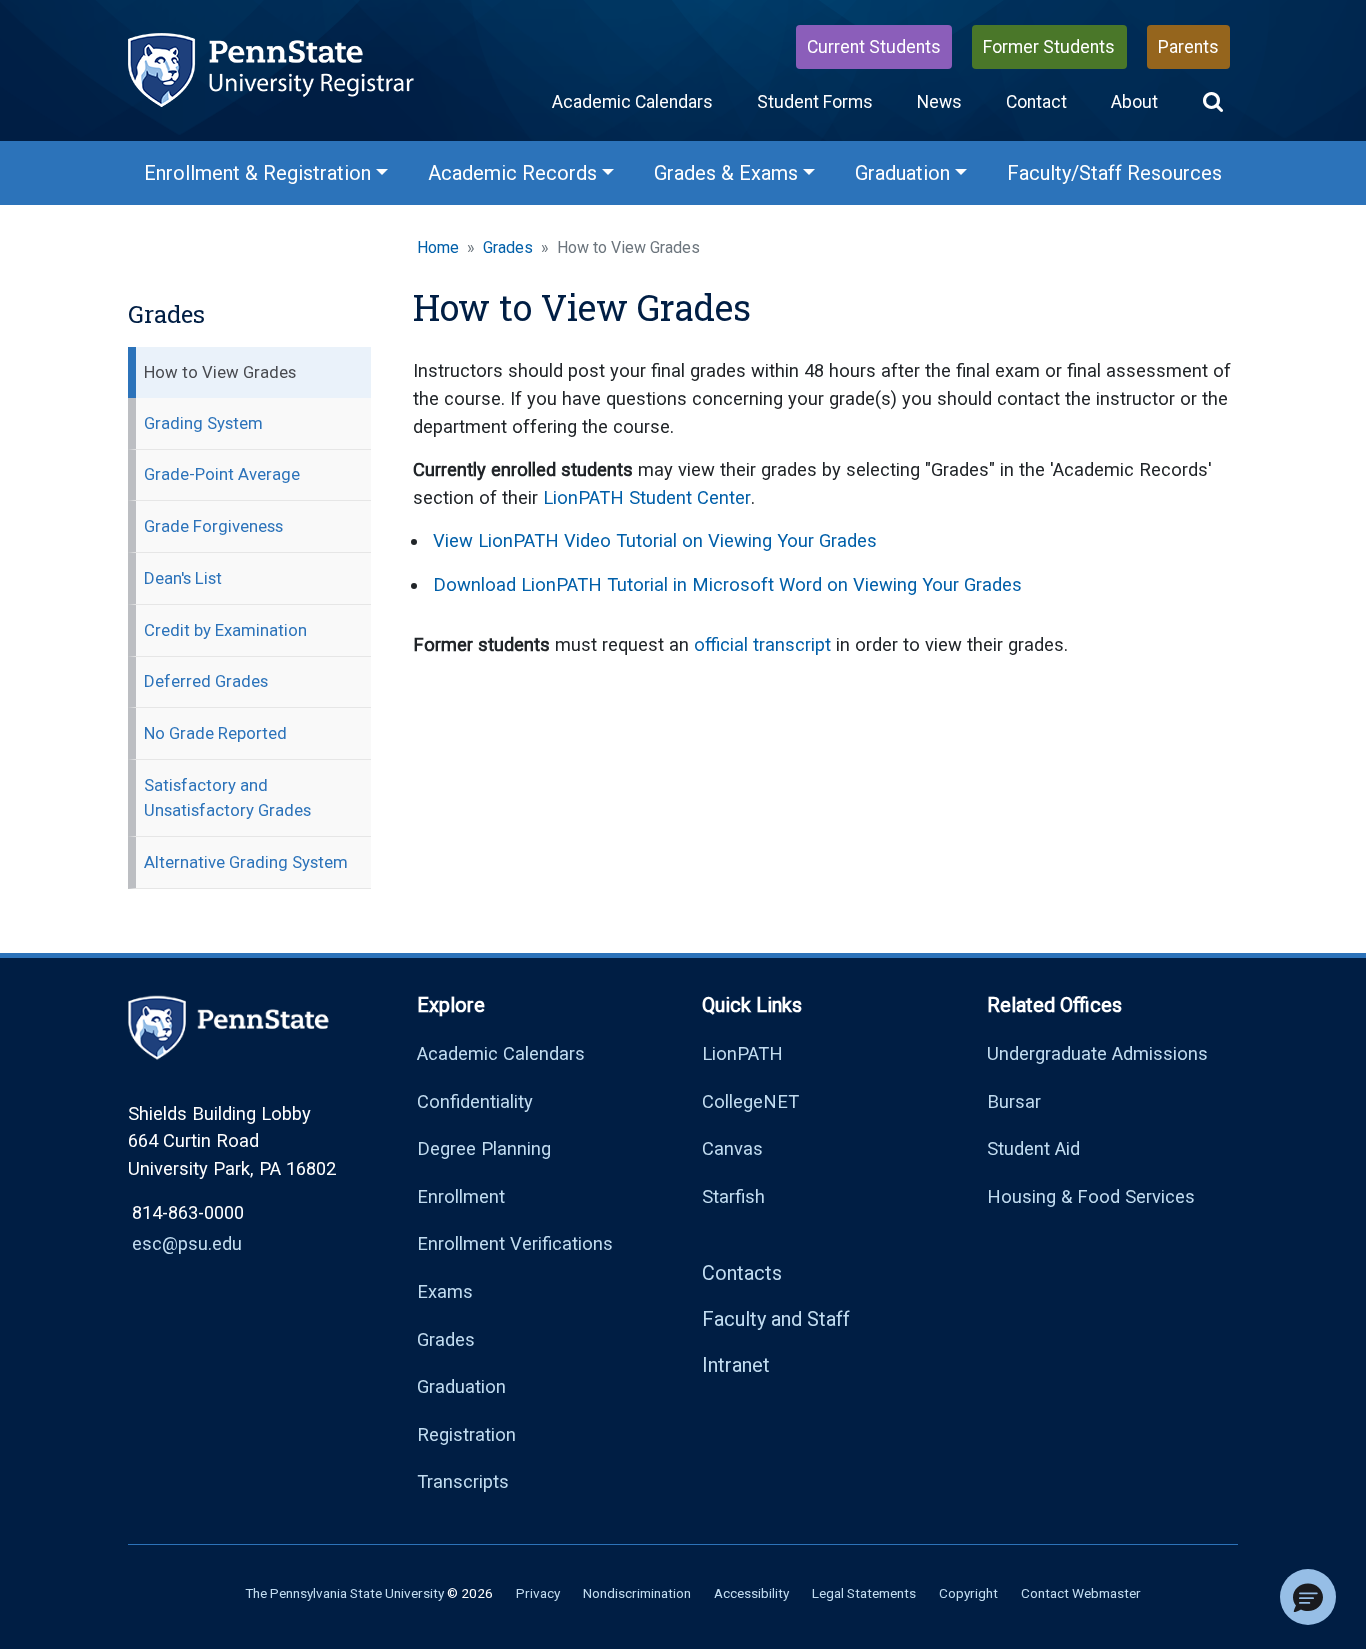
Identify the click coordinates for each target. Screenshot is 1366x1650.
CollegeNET (750, 1101)
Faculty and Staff (776, 1319)
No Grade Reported (215, 733)
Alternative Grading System (246, 862)
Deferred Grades (206, 681)
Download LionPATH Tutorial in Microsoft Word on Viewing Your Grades (727, 584)
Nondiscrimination (637, 1593)
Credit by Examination (225, 630)
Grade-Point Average (222, 474)
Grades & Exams (726, 173)
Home (438, 247)
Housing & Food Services (1091, 1196)
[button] (1213, 102)
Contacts (742, 1273)
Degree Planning (484, 1148)
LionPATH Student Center (647, 497)
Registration (466, 1434)
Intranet (736, 1365)
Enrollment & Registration (257, 173)
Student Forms (815, 102)
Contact (1036, 102)
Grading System (203, 423)
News (939, 102)
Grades (508, 247)
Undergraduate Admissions (1097, 1053)
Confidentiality (475, 1101)
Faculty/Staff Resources (1114, 173)
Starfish (733, 1196)
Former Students (1049, 47)
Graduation (902, 173)
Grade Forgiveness (213, 526)
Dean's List (183, 578)
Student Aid (1033, 1148)
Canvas (732, 1148)
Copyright (968, 1593)
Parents (1188, 47)
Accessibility (751, 1593)
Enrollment (461, 1196)
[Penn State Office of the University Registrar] (272, 68)
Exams (445, 1291)
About (1134, 102)
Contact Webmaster (1081, 1593)
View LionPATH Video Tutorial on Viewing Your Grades (655, 540)
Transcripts (463, 1481)
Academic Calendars (632, 102)
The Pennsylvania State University (344, 1593)
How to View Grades (220, 372)
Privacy (538, 1593)
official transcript (762, 644)
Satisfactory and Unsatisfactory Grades (227, 797)
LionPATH (742, 1053)
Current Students (874, 47)
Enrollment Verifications (515, 1243)
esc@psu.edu (187, 1243)
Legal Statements (864, 1593)
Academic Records (512, 173)
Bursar (1014, 1101)
